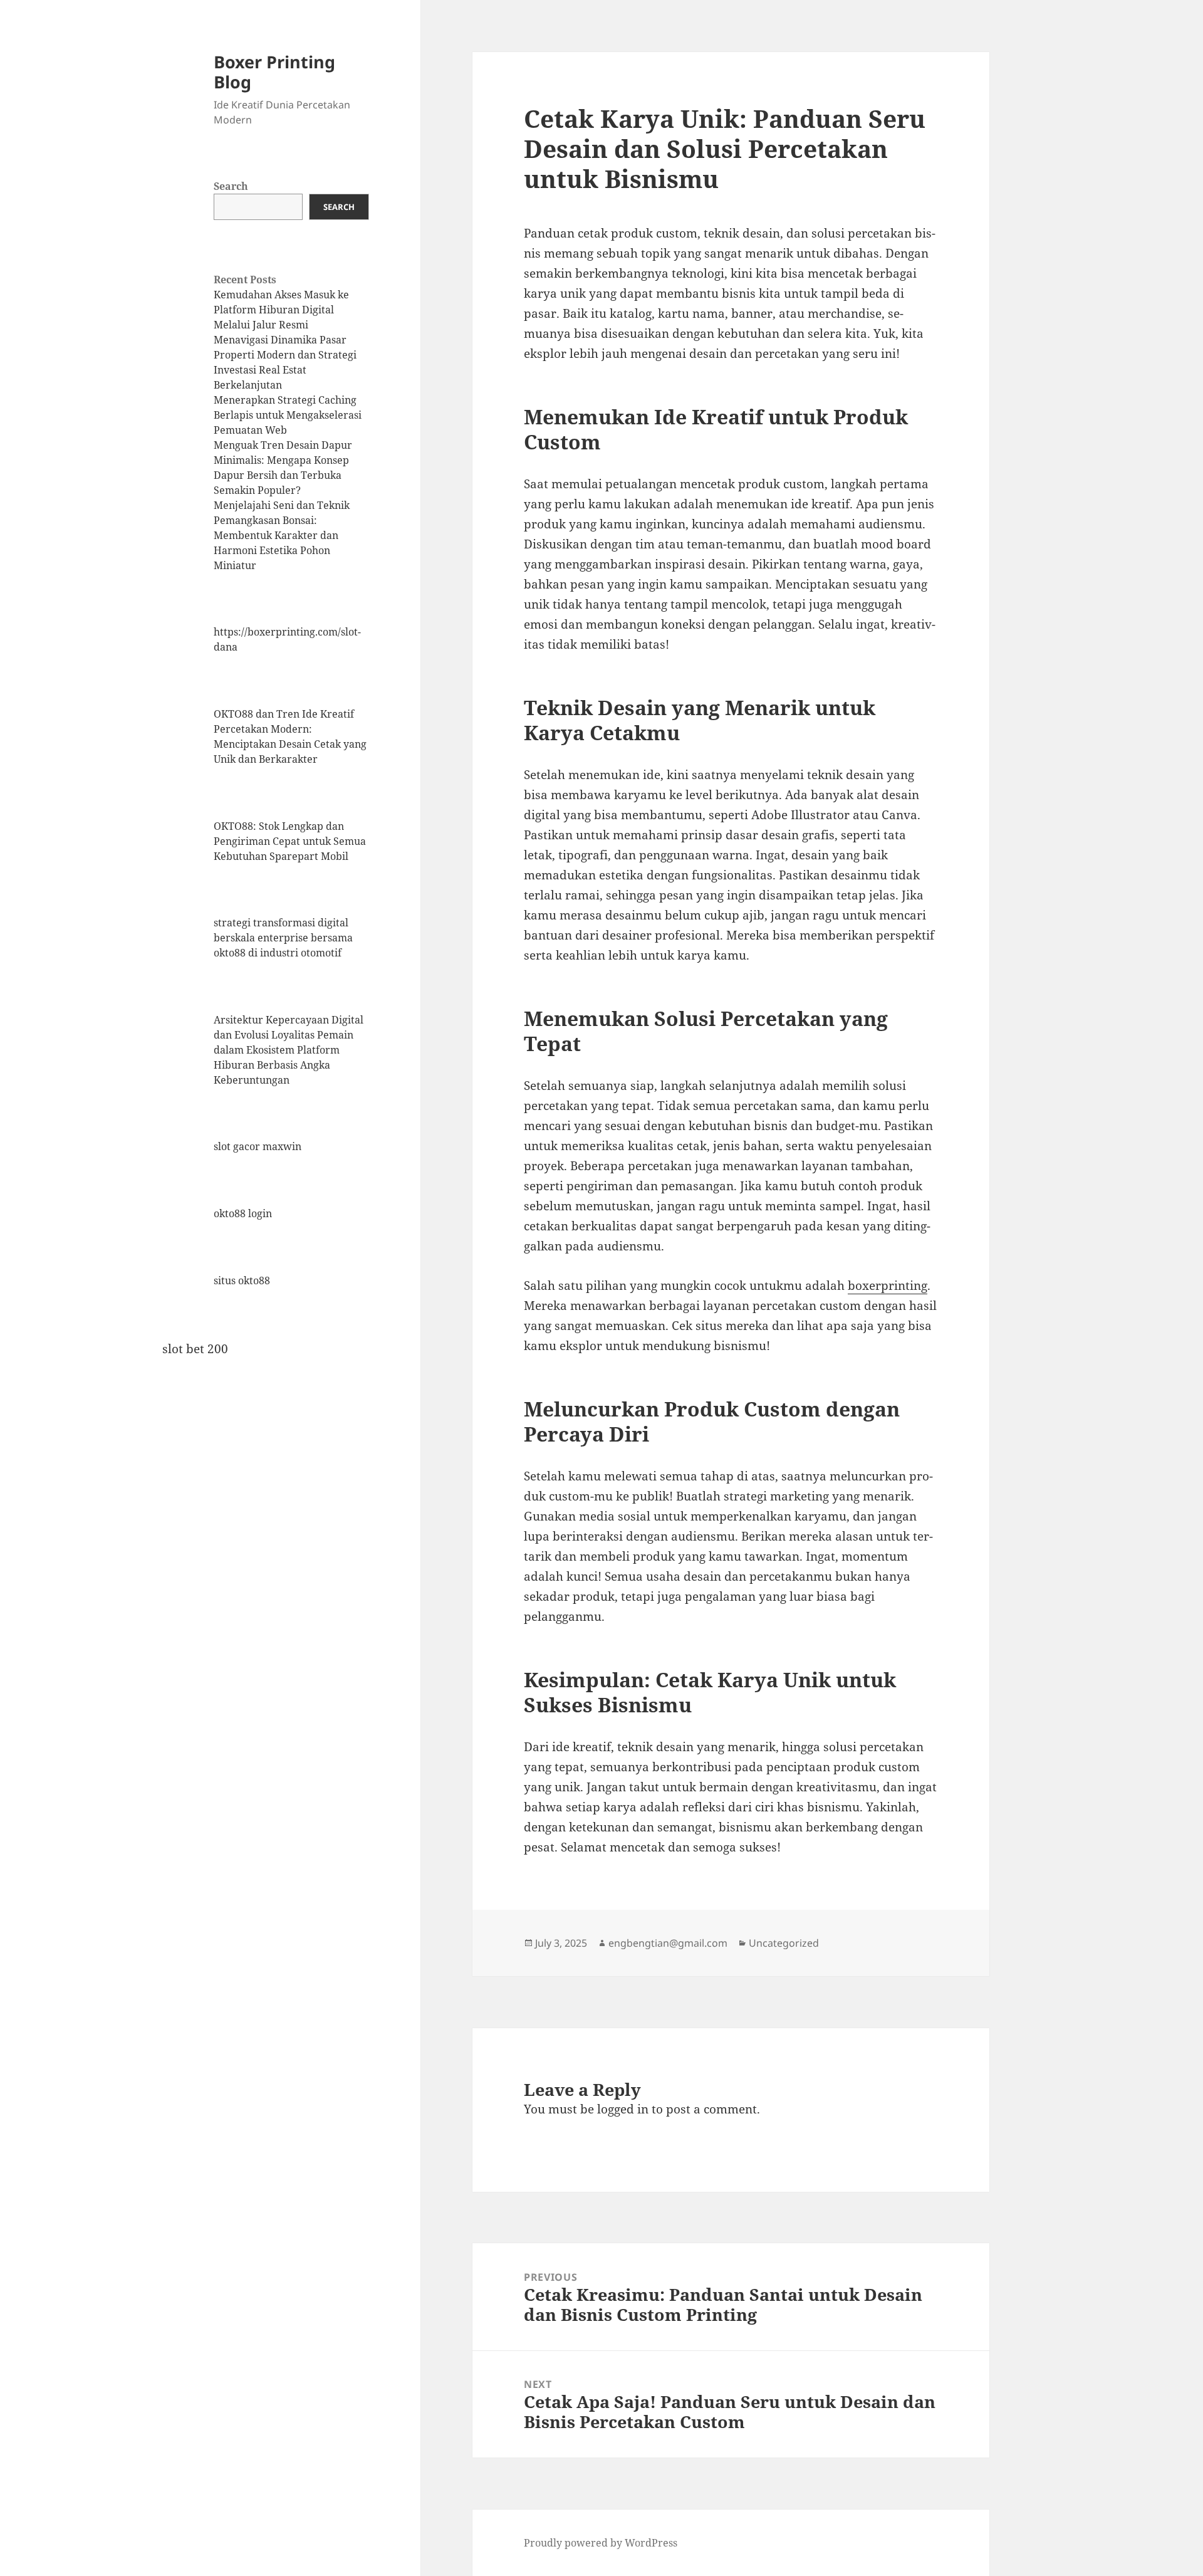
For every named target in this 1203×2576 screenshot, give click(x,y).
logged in (623, 2109)
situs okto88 (242, 1280)
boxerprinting (888, 1285)
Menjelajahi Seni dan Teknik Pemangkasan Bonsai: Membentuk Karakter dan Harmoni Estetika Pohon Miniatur (282, 535)
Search (231, 186)
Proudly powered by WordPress (601, 2543)
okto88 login (243, 1213)
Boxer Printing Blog (274, 72)
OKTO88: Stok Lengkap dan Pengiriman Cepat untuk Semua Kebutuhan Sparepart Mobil (290, 841)
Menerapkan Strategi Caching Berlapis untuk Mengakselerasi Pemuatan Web (288, 415)
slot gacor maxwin (258, 1146)
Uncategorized (784, 1943)
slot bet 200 (195, 1349)
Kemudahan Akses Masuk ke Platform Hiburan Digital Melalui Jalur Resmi (281, 310)
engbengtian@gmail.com (668, 1943)
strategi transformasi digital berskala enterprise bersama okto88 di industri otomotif (283, 938)
